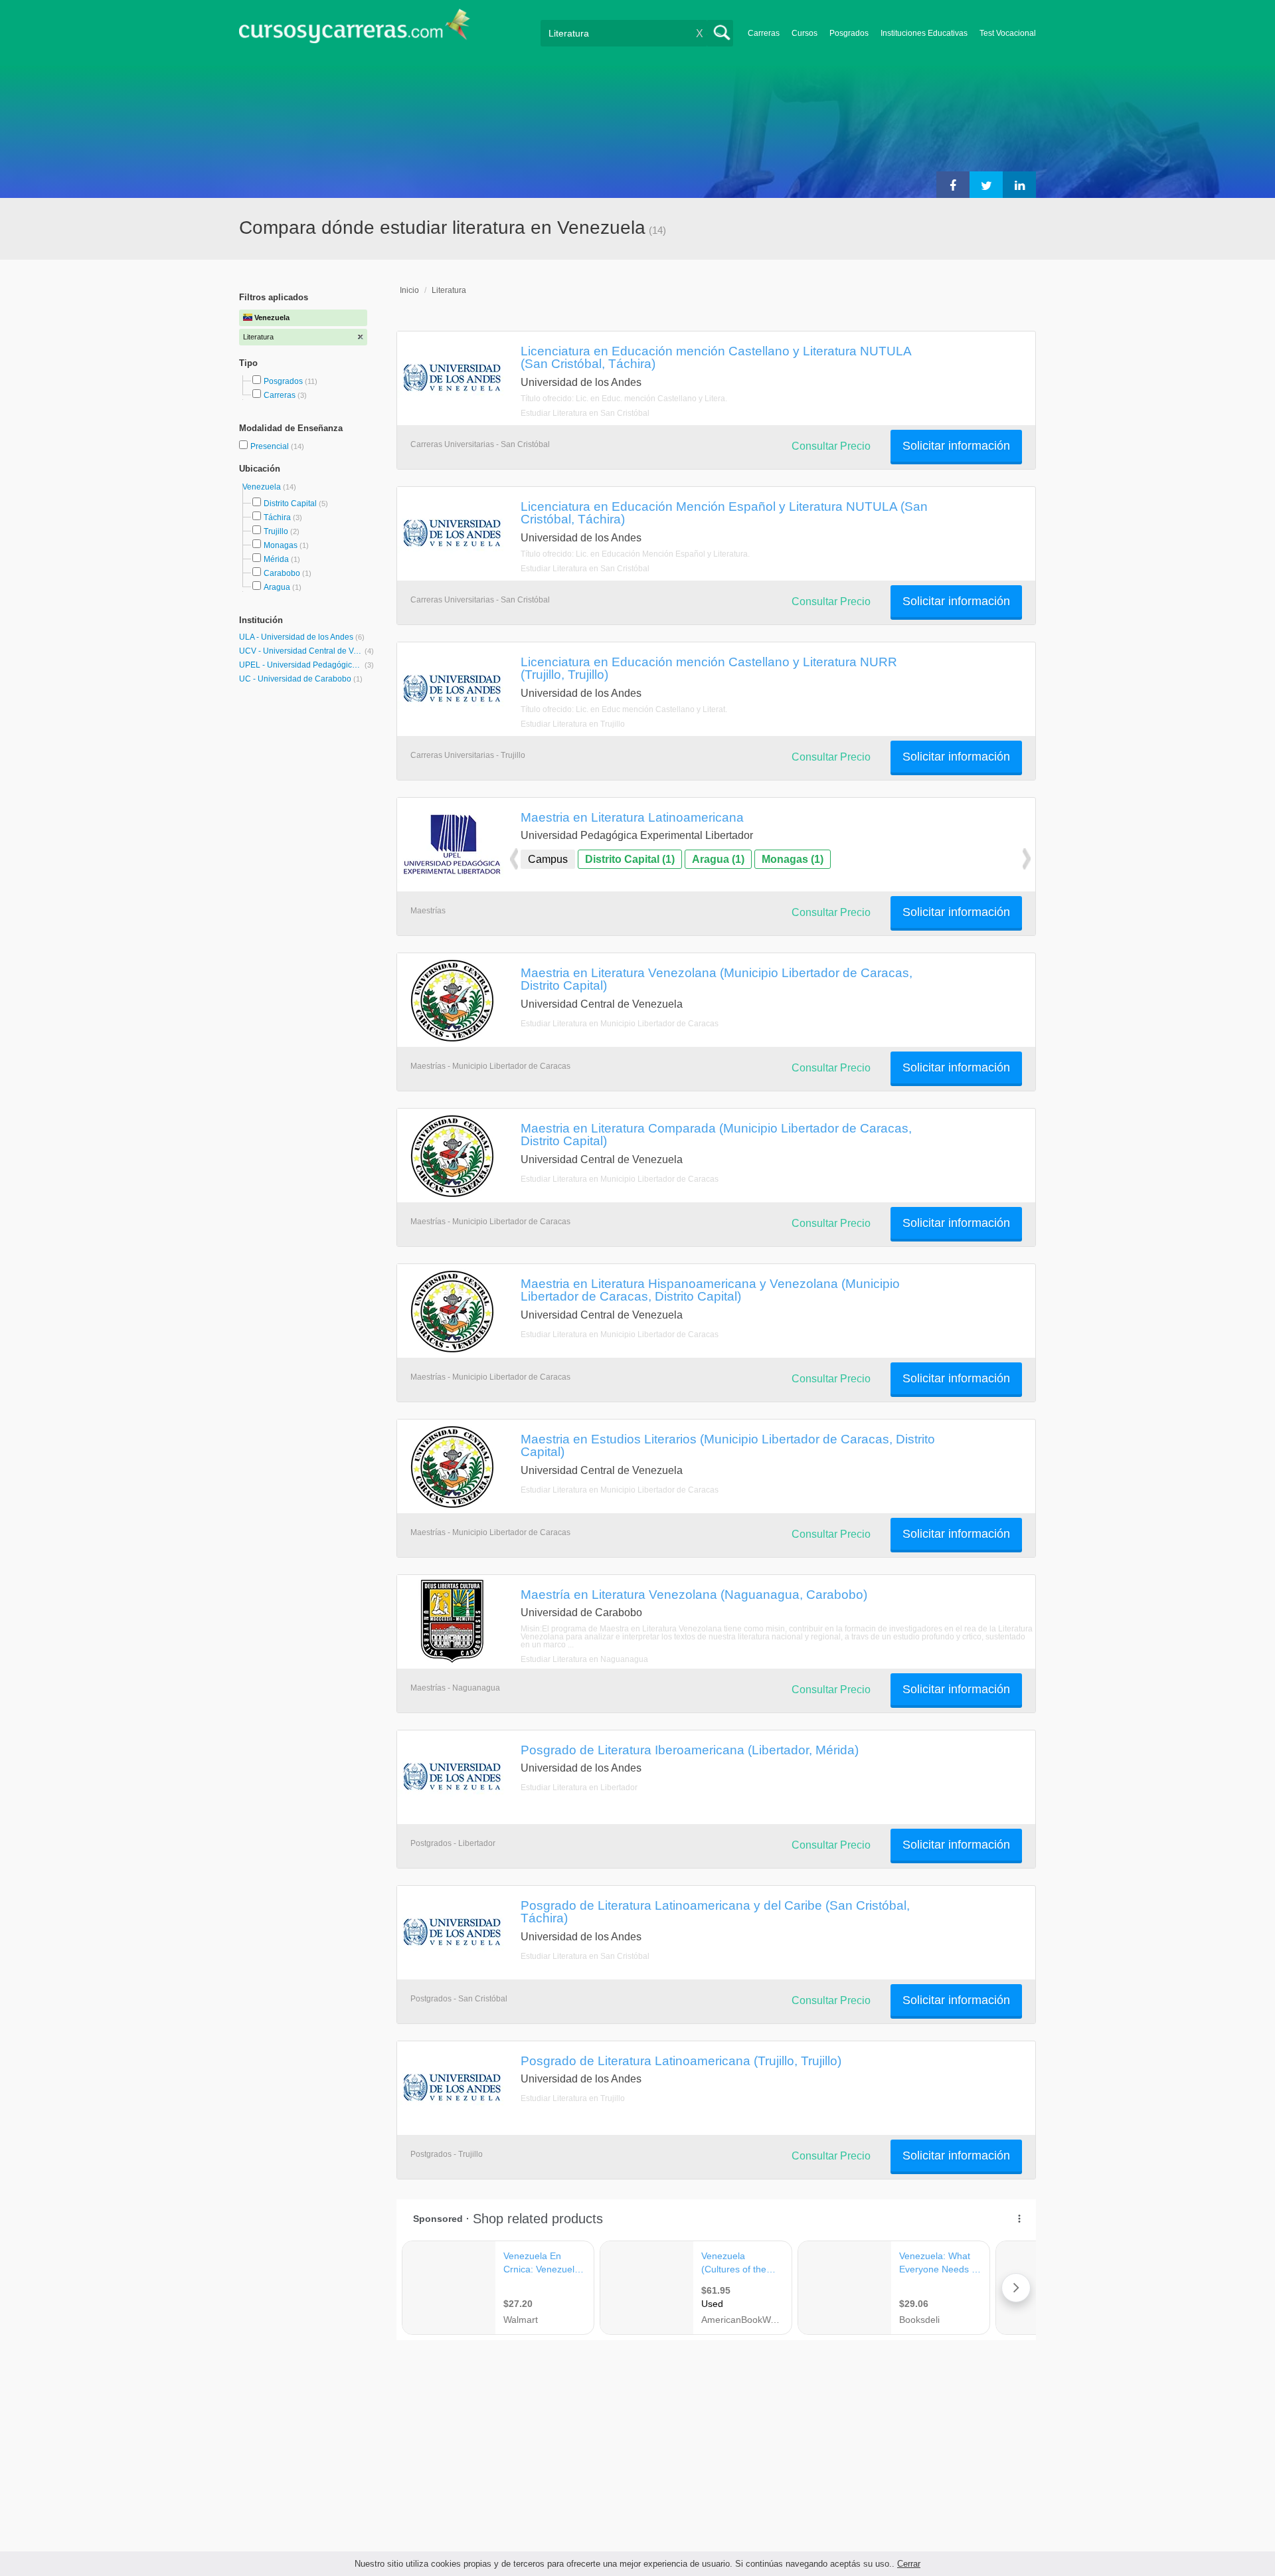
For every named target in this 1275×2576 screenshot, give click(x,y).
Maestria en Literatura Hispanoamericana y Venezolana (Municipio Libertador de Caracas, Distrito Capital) (710, 1290)
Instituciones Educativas (924, 33)
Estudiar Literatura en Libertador (579, 1788)
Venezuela (263, 487)
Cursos (805, 33)
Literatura (449, 290)
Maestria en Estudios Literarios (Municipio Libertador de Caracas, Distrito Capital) (728, 1445)
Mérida (276, 559)
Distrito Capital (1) (630, 859)
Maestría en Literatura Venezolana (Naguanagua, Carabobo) (694, 1594)
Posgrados (849, 33)
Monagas (281, 545)
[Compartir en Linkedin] (1019, 185)
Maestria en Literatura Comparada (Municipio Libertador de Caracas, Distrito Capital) (716, 1134)
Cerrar (909, 2564)
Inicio (409, 290)
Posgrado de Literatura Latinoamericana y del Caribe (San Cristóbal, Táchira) (715, 1911)
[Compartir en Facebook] (953, 185)
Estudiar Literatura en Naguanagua (584, 1659)
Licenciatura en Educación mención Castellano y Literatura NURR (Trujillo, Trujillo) (709, 668)
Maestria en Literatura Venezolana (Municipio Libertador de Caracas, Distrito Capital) (717, 979)
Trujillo (276, 531)
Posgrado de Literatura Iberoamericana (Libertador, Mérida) (690, 1750)
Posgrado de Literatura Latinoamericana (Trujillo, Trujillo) (681, 2061)
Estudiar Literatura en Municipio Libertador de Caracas (620, 1024)
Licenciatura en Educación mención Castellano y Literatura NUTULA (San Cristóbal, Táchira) (716, 357)
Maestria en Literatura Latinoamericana (632, 817)
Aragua (277, 587)
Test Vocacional (1008, 33)
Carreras (764, 33)
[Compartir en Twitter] (986, 185)
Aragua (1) (718, 859)
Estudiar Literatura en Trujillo (573, 724)
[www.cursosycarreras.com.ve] (355, 30)
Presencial (271, 446)
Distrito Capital (290, 504)
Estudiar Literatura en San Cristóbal (585, 413)
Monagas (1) (793, 859)
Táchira (277, 517)
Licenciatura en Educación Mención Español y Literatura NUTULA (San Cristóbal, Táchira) (724, 512)
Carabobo (282, 573)
